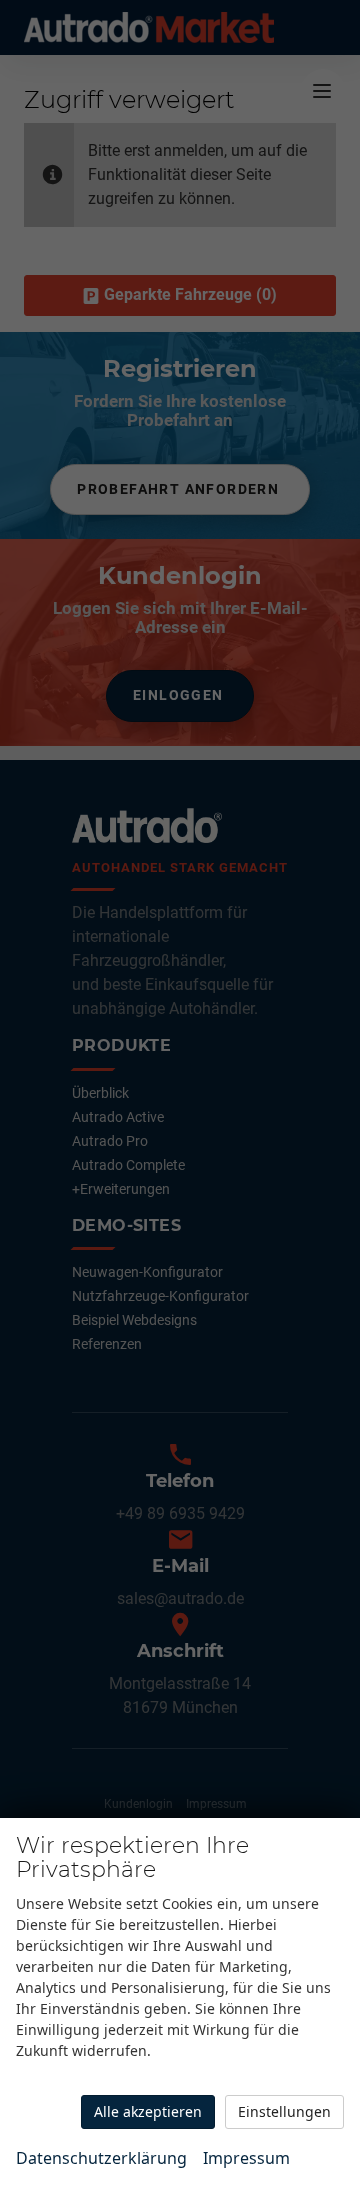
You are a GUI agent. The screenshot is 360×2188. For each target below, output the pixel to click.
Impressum (246, 2158)
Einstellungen (284, 2111)
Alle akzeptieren (148, 2111)
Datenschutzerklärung (101, 2158)
